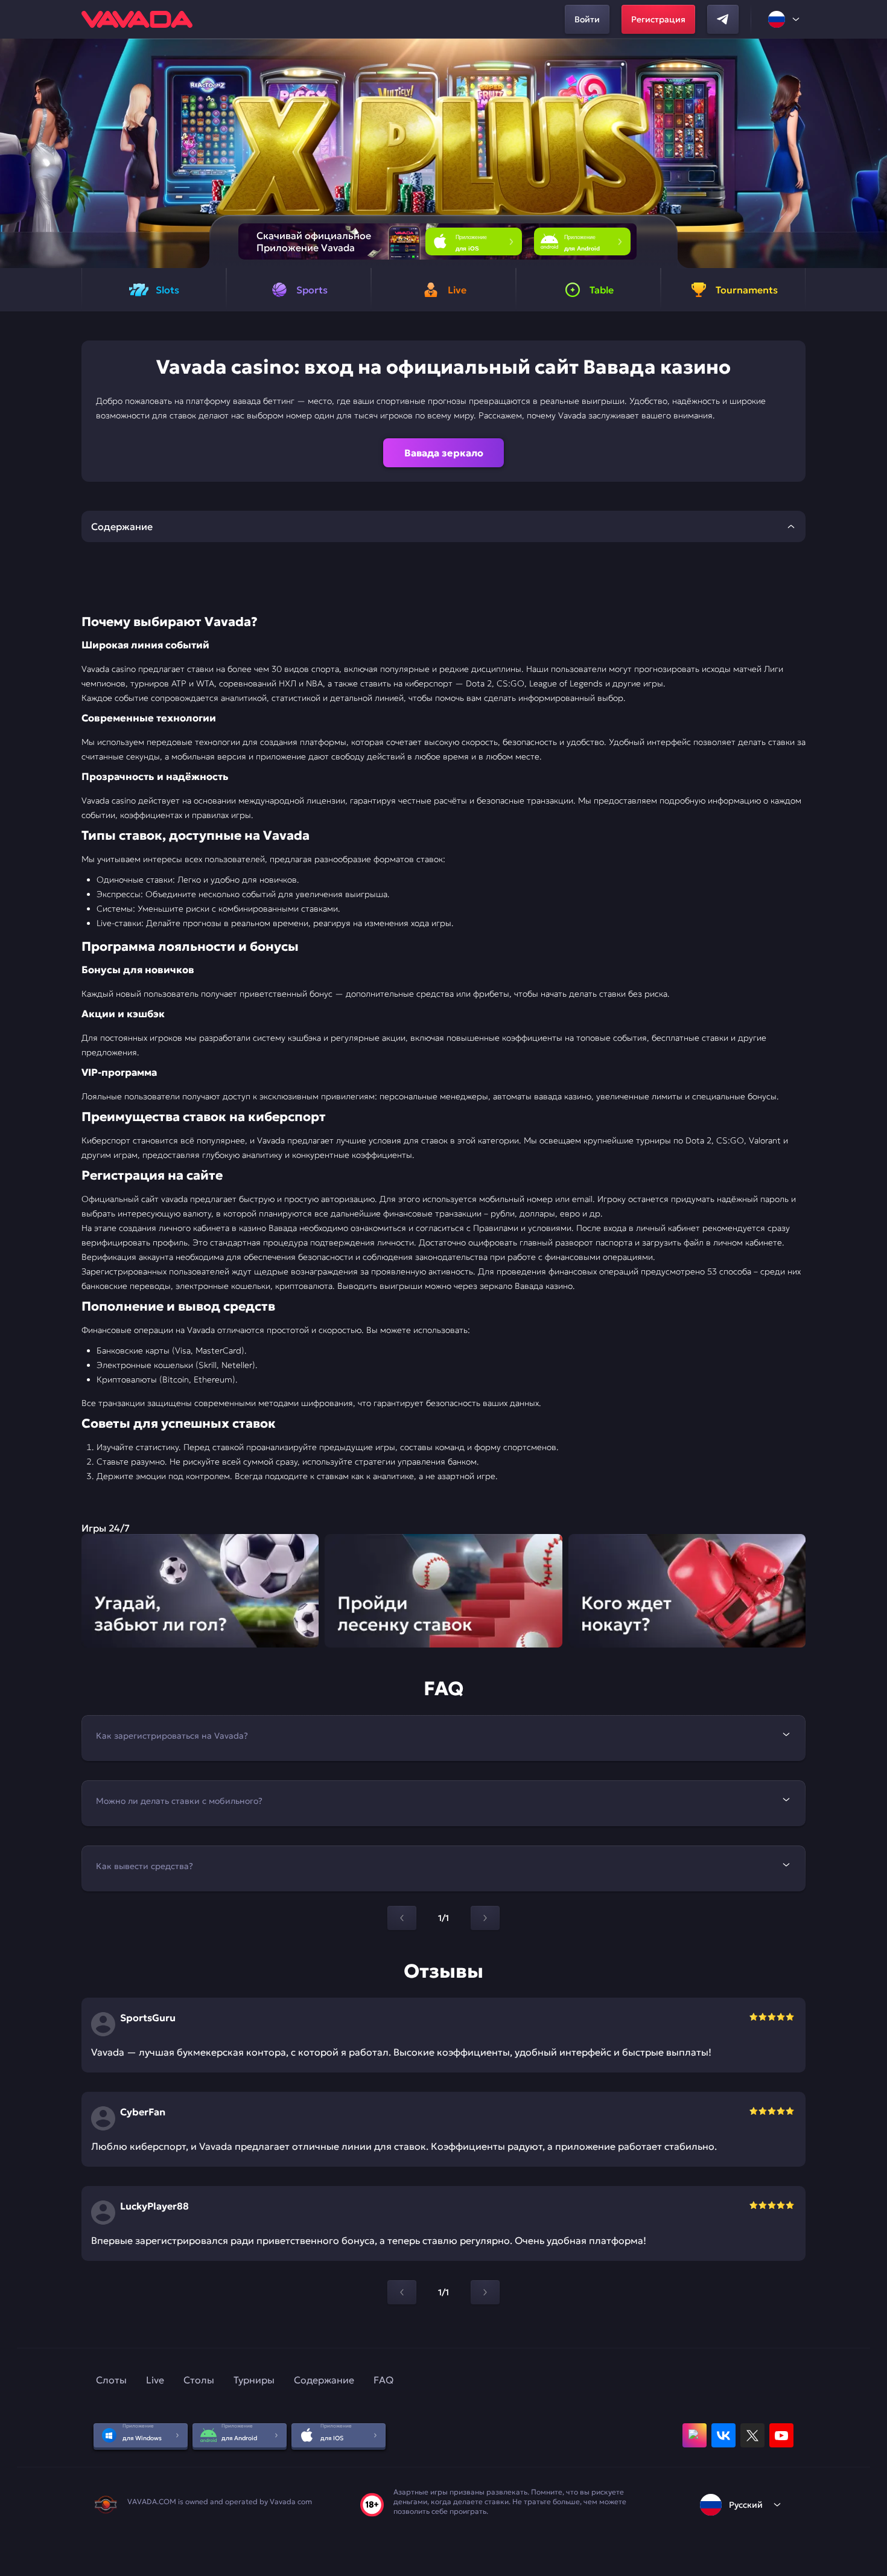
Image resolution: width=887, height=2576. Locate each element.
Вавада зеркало (444, 453)
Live (155, 2380)
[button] (873, 153)
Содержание (324, 2380)
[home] (137, 19)
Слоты (111, 2380)
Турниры (254, 2380)
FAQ (383, 2380)
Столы (199, 2380)
